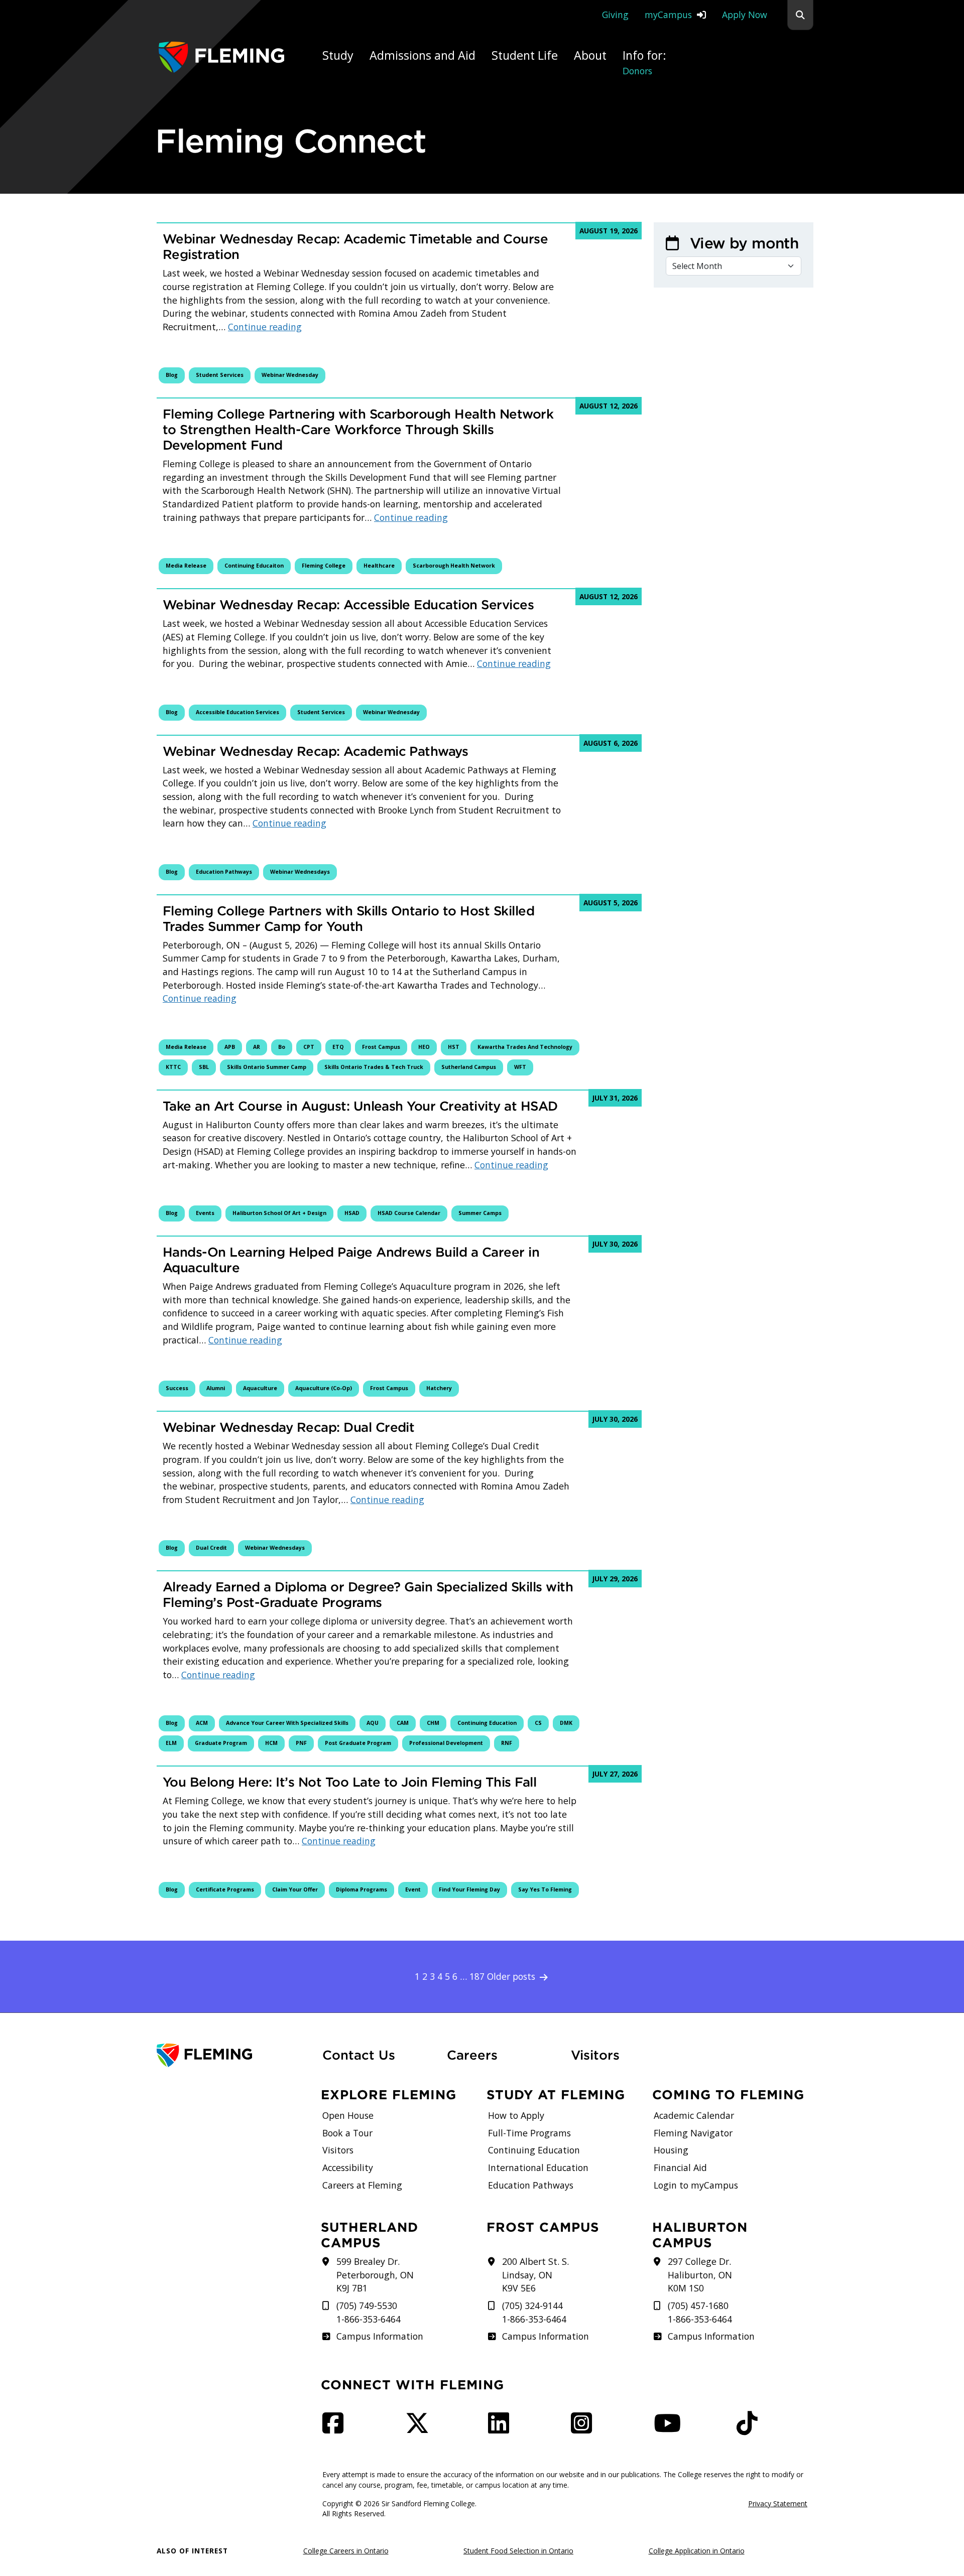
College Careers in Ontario (346, 2551)
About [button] (590, 55)
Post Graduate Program (358, 1743)
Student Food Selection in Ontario (518, 2551)
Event (413, 1889)
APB (230, 1047)
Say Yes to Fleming (545, 1889)
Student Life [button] (525, 55)
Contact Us (359, 2055)
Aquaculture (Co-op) (324, 1388)
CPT (309, 1047)
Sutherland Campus (469, 1067)
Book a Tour (347, 2133)
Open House (348, 2115)
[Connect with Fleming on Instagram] (584, 2428)
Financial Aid (680, 2167)
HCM (271, 1743)
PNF (301, 1743)
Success (177, 1388)
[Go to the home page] (221, 57)
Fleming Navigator (693, 2133)
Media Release (186, 566)
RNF (507, 1743)
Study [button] (338, 55)
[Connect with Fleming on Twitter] (420, 2428)
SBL (204, 1067)
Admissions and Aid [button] (423, 55)
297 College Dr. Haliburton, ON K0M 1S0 (700, 2275)
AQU (373, 1723)
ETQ (338, 1047)
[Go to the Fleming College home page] (233, 2055)
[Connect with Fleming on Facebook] (336, 2428)
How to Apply (516, 2115)
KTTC (173, 1067)
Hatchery (439, 1388)
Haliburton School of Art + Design (279, 1213)
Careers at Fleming (362, 2185)
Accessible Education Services (237, 712)
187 (477, 1976)
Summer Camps (480, 1213)
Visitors (595, 2055)
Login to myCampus (696, 2185)
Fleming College (324, 566)
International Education (538, 2167)
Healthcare (379, 566)
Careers (503, 2055)
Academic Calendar (694, 2115)
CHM (433, 1723)
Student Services (220, 375)
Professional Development (446, 1743)
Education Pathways (224, 872)
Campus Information (380, 2336)
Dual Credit (211, 1548)
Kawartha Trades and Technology (525, 1047)
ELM (171, 1743)
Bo (282, 1047)
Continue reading (265, 327)
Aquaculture (260, 1388)
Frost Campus (381, 1047)
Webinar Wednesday (290, 375)
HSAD (352, 1213)
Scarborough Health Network (454, 566)
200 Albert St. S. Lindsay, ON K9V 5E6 (535, 2275)
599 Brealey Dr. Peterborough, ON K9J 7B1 (375, 2275)
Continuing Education (487, 1723)
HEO (424, 1047)
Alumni (216, 1388)
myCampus (668, 15)
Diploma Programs (361, 1889)
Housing (671, 2150)
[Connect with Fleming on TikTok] (750, 2428)
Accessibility (348, 2167)
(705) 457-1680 (698, 2306)
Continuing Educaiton (254, 566)
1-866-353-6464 (369, 2319)
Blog (172, 375)
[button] (800, 15)
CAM (403, 1723)
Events (205, 1213)
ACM (202, 1723)
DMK (566, 1723)
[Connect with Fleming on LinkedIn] (502, 2428)
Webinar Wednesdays (300, 872)
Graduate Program (221, 1743)
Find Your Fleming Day (469, 1889)
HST (454, 1047)
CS (538, 1723)
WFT (520, 1067)
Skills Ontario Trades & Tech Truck (374, 1067)
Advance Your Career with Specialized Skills (287, 1723)
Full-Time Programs (529, 2133)
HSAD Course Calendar (409, 1213)
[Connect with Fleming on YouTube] (670, 2428)
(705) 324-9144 (532, 2306)
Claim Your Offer (295, 1889)
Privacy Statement (778, 2503)
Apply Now (745, 15)
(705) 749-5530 (367, 2306)
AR (257, 1047)
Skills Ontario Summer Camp (267, 1067)
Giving (615, 15)
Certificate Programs (225, 1889)
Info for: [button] (644, 62)
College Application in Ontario (697, 2551)
